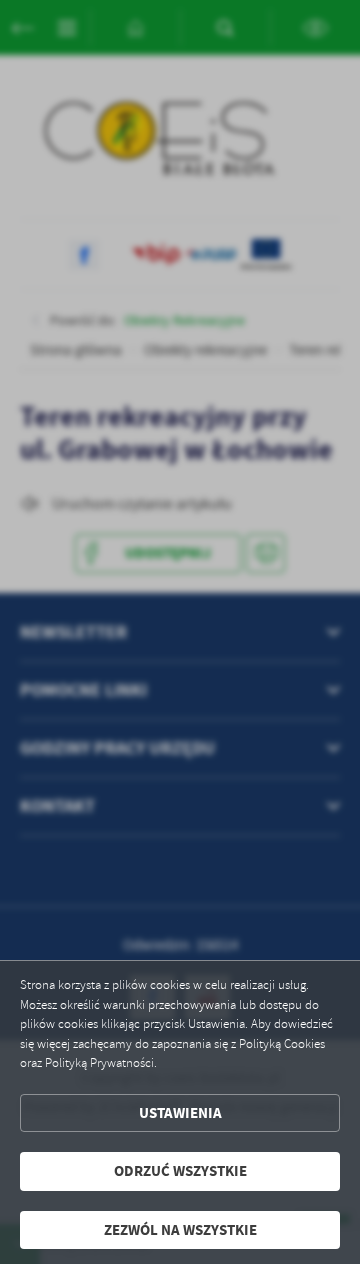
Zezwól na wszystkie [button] (180, 1230)
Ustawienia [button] (180, 1113)
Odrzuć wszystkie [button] (180, 1171)
